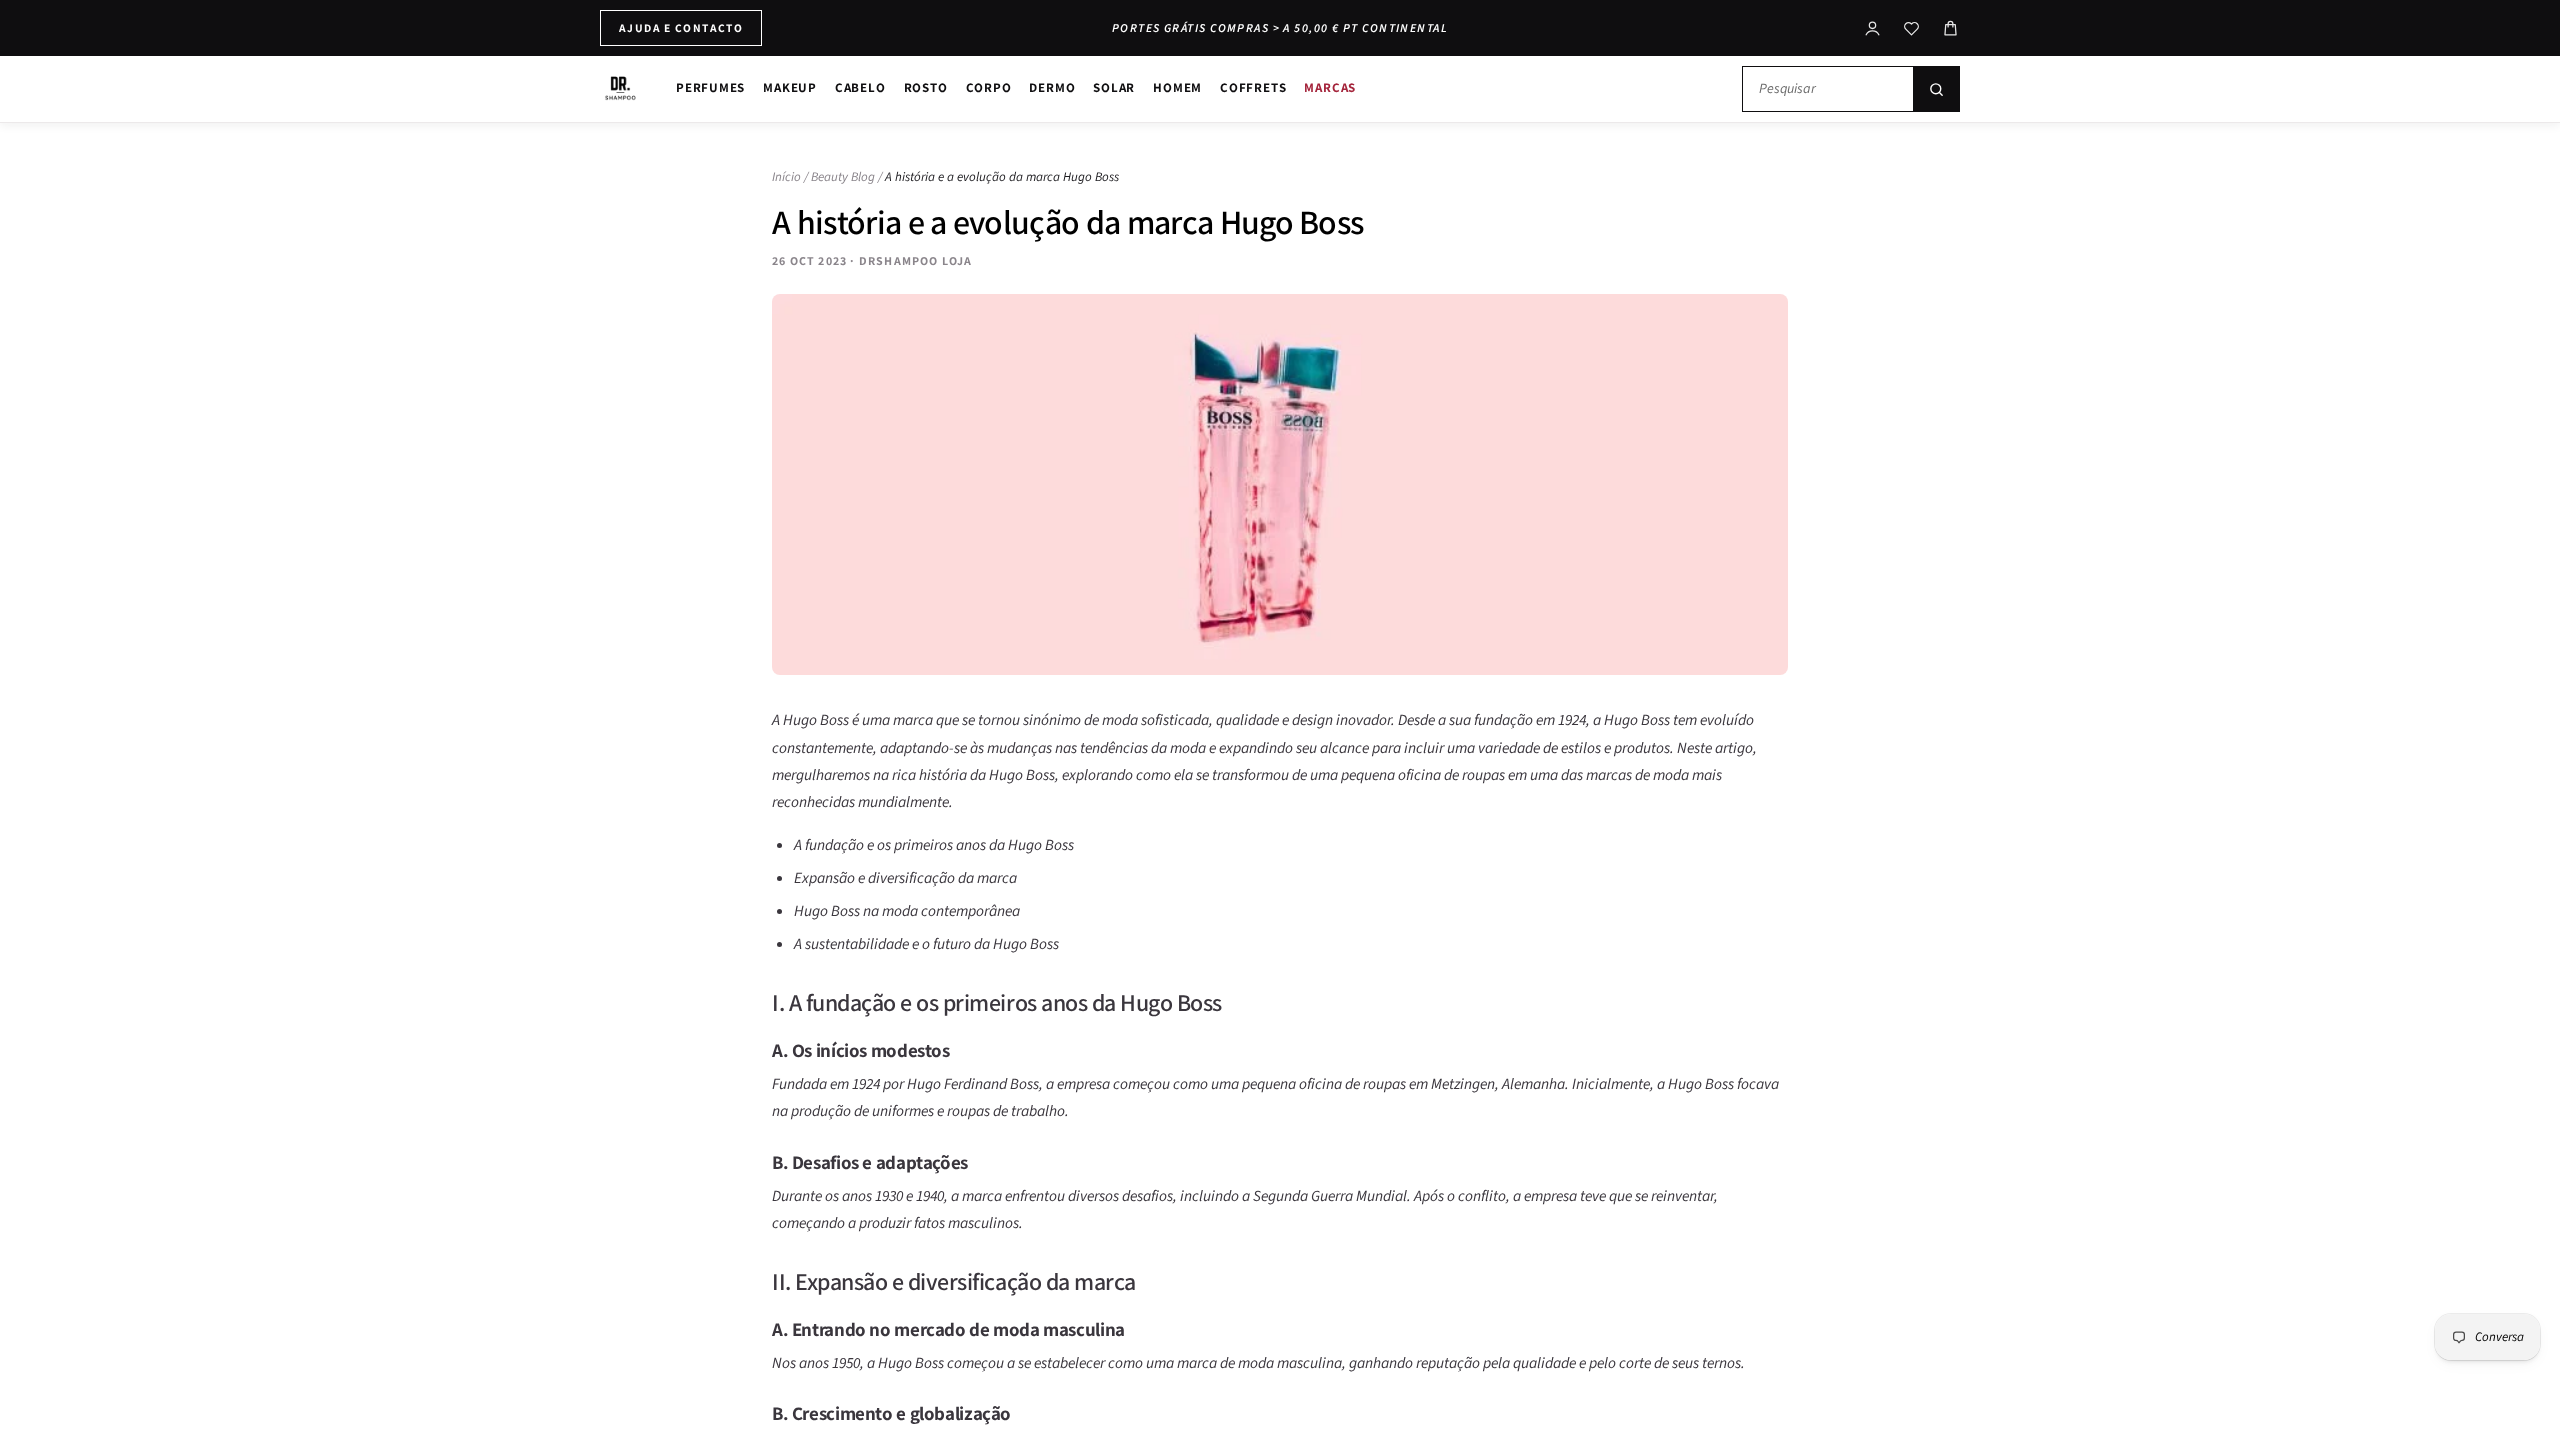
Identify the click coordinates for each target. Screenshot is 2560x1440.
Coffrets (1253, 87)
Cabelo (860, 87)
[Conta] (1872, 28)
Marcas (1330, 87)
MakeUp (790, 87)
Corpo (989, 87)
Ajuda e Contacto (681, 27)
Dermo (1052, 87)
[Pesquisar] (1936, 89)
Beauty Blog (843, 177)
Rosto (926, 87)
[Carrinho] (1950, 28)
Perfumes (710, 87)
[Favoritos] (1911, 28)
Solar (1114, 87)
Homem (1177, 87)
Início (786, 177)
